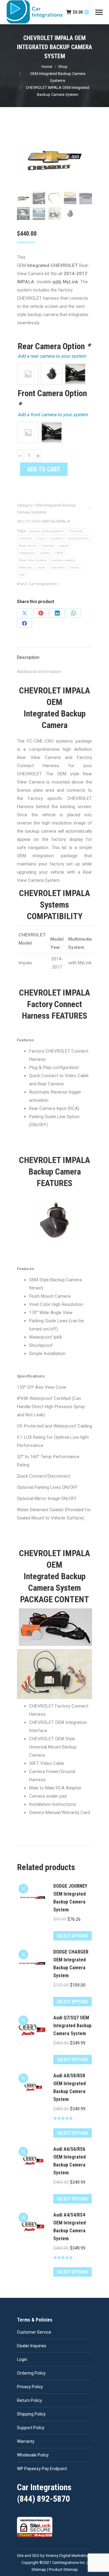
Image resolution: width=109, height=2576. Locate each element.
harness (48, 546)
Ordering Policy (31, 2373)
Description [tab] (28, 657)
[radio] (28, 374)
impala (64, 546)
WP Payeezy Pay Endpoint (42, 2469)
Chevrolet (76, 531)
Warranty (26, 2441)
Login (22, 2359)
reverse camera (63, 560)
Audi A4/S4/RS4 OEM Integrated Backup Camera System (69, 2227)
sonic (42, 567)
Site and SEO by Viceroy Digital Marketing (53, 2556)
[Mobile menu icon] (99, 12)
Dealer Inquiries (32, 2346)
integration (27, 553)
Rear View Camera (33, 560)
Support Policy (31, 2428)
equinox (57, 538)
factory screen (79, 538)
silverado (26, 567)
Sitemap (39, 2569)
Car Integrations (43, 584)
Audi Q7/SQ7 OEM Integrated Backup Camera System (72, 2026)
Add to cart (44, 469)
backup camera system (46, 531)
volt (22, 575)
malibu (45, 553)
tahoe (75, 567)
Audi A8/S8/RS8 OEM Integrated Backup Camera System (69, 2087)
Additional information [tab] (39, 672)
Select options (73, 1936)
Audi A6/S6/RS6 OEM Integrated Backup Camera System (69, 2161)
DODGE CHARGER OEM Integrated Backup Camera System (71, 1964)
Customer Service (34, 2332)
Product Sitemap (63, 2569)
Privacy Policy (30, 2387)
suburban (58, 567)
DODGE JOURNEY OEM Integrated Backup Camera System (70, 1898)
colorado (25, 538)
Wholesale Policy (33, 2455)
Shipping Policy (31, 2414)
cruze (41, 538)
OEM (59, 553)
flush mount (28, 546)
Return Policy (30, 2400)
